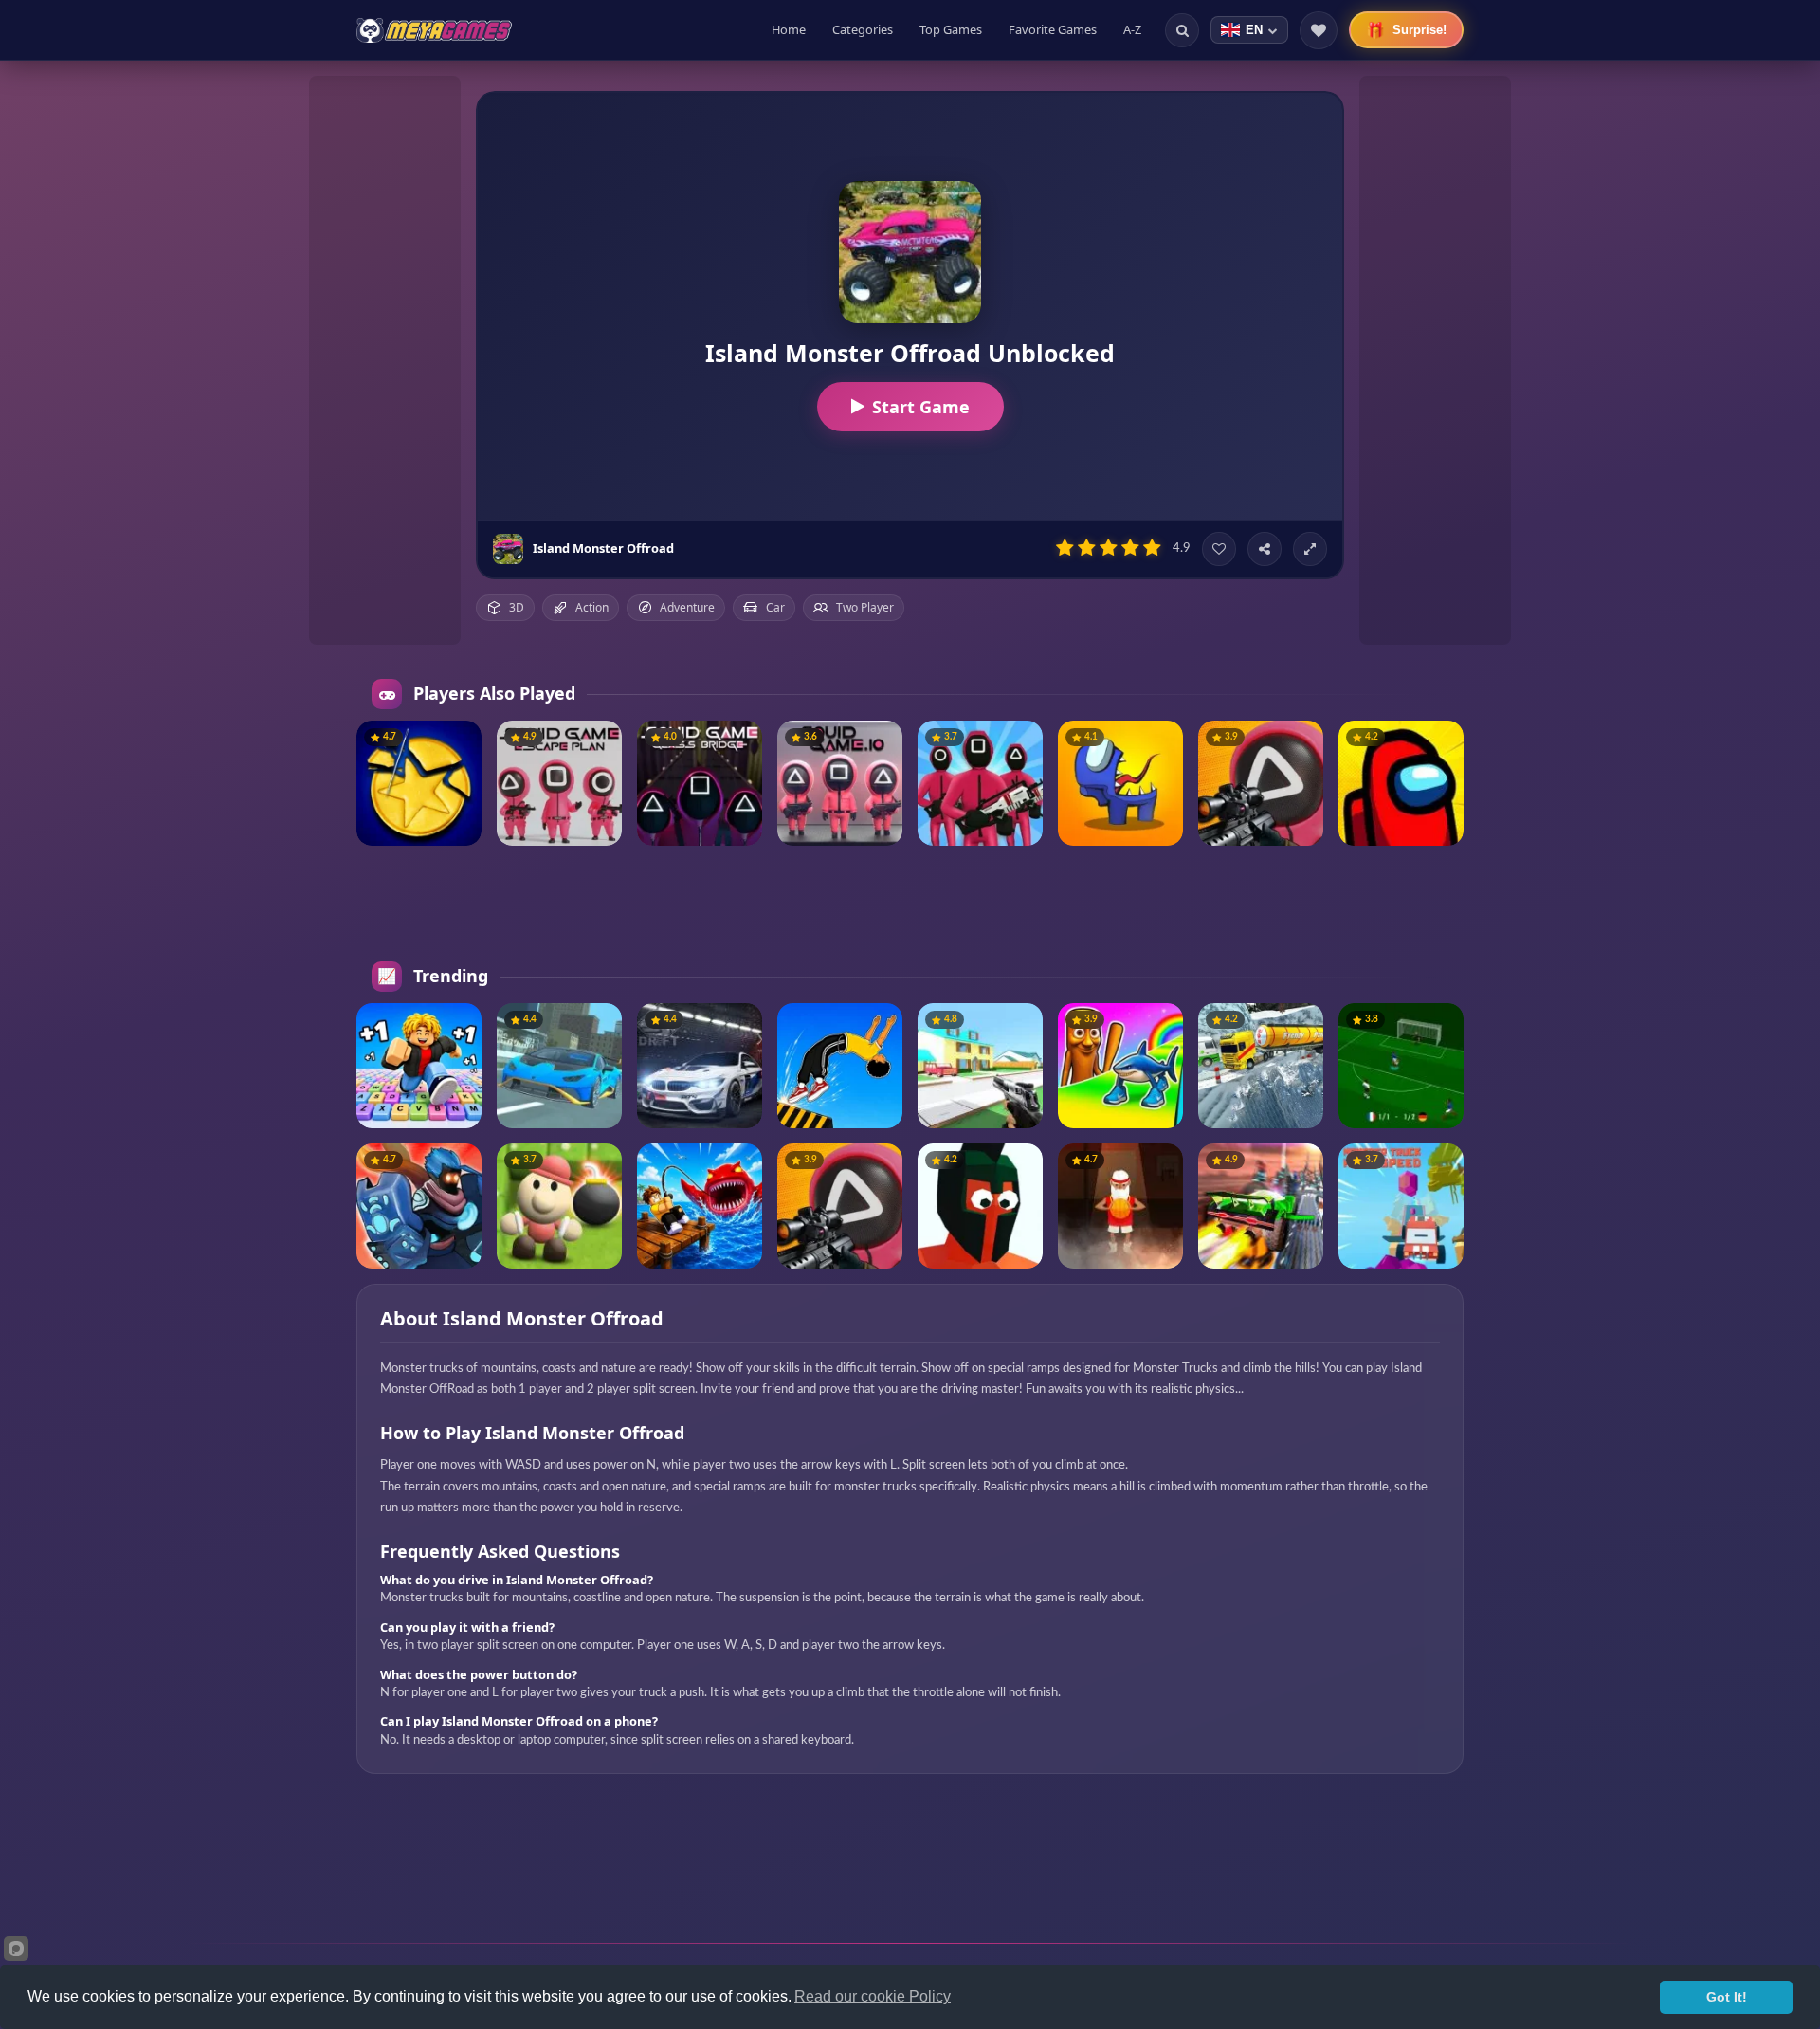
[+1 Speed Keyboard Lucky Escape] (419, 1066)
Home (789, 29)
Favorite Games (1053, 29)
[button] (460, 742)
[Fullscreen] (1310, 549)
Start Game (921, 407)
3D (517, 607)
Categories (863, 29)
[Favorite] (1219, 549)
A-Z (1132, 29)
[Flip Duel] (840, 1066)
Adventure (687, 607)
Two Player (865, 607)
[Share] (1265, 549)
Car (775, 607)
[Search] (1182, 30)
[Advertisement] (385, 360)
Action (592, 607)
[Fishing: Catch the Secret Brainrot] (700, 1206)
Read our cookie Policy (873, 1996)
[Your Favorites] (1319, 30)
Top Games (951, 29)
